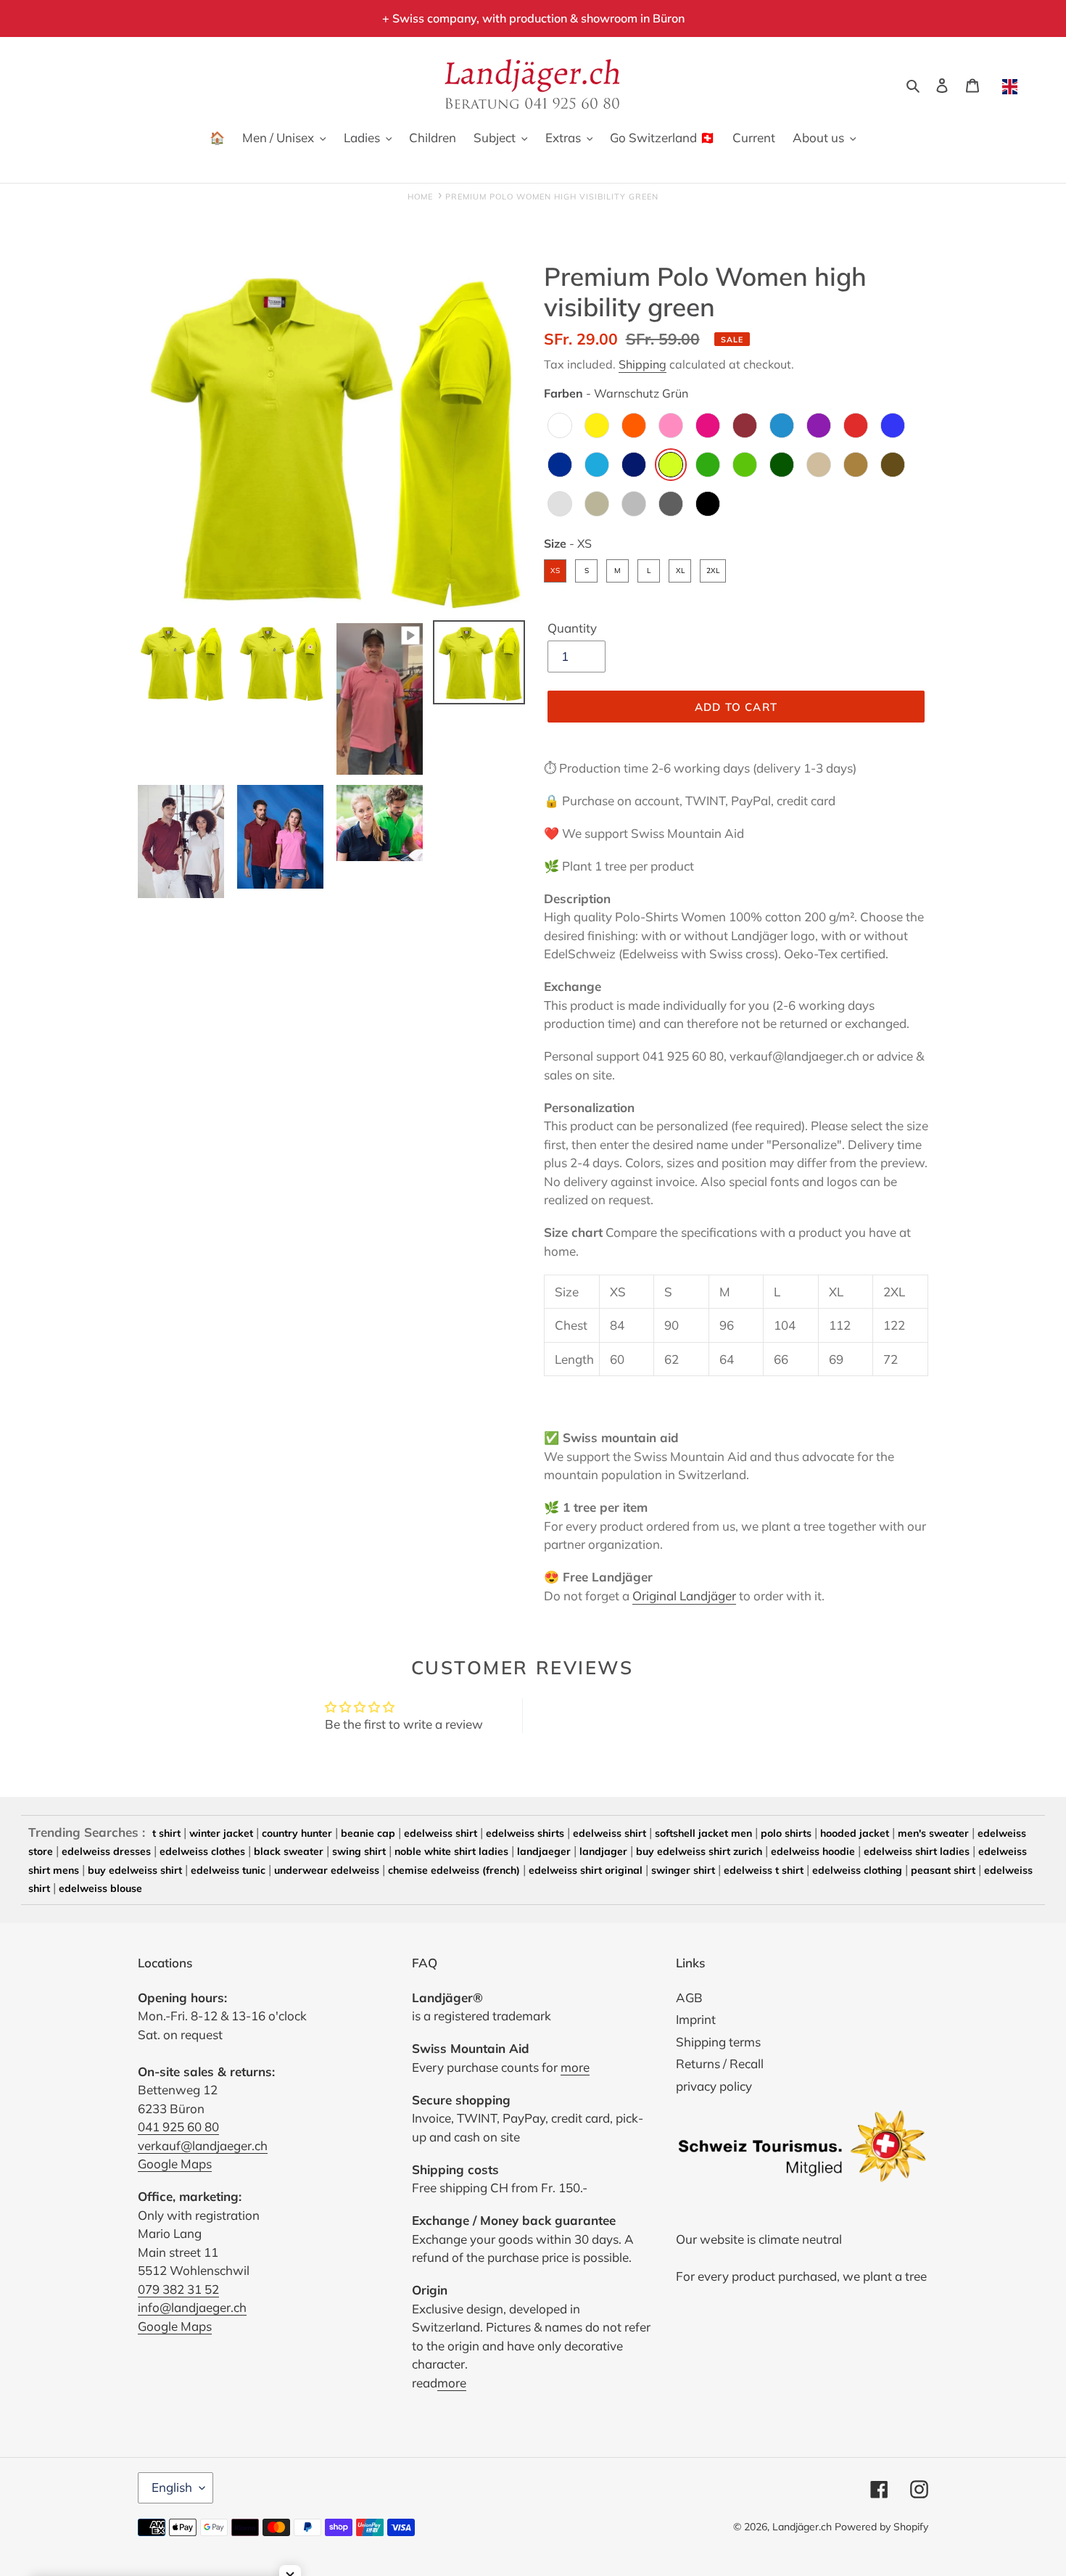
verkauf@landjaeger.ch (203, 2145)
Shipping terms (718, 2042)
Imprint (696, 2019)
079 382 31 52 (178, 2289)
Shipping (643, 364)
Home (420, 197)
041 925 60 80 (178, 2127)
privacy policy (714, 2086)
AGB (689, 1997)
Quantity (572, 628)
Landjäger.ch (802, 2527)
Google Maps (175, 2164)
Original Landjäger (684, 1596)
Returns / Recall (720, 2063)
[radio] (560, 425)
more (575, 2067)
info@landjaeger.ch (192, 2307)
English (172, 2487)
